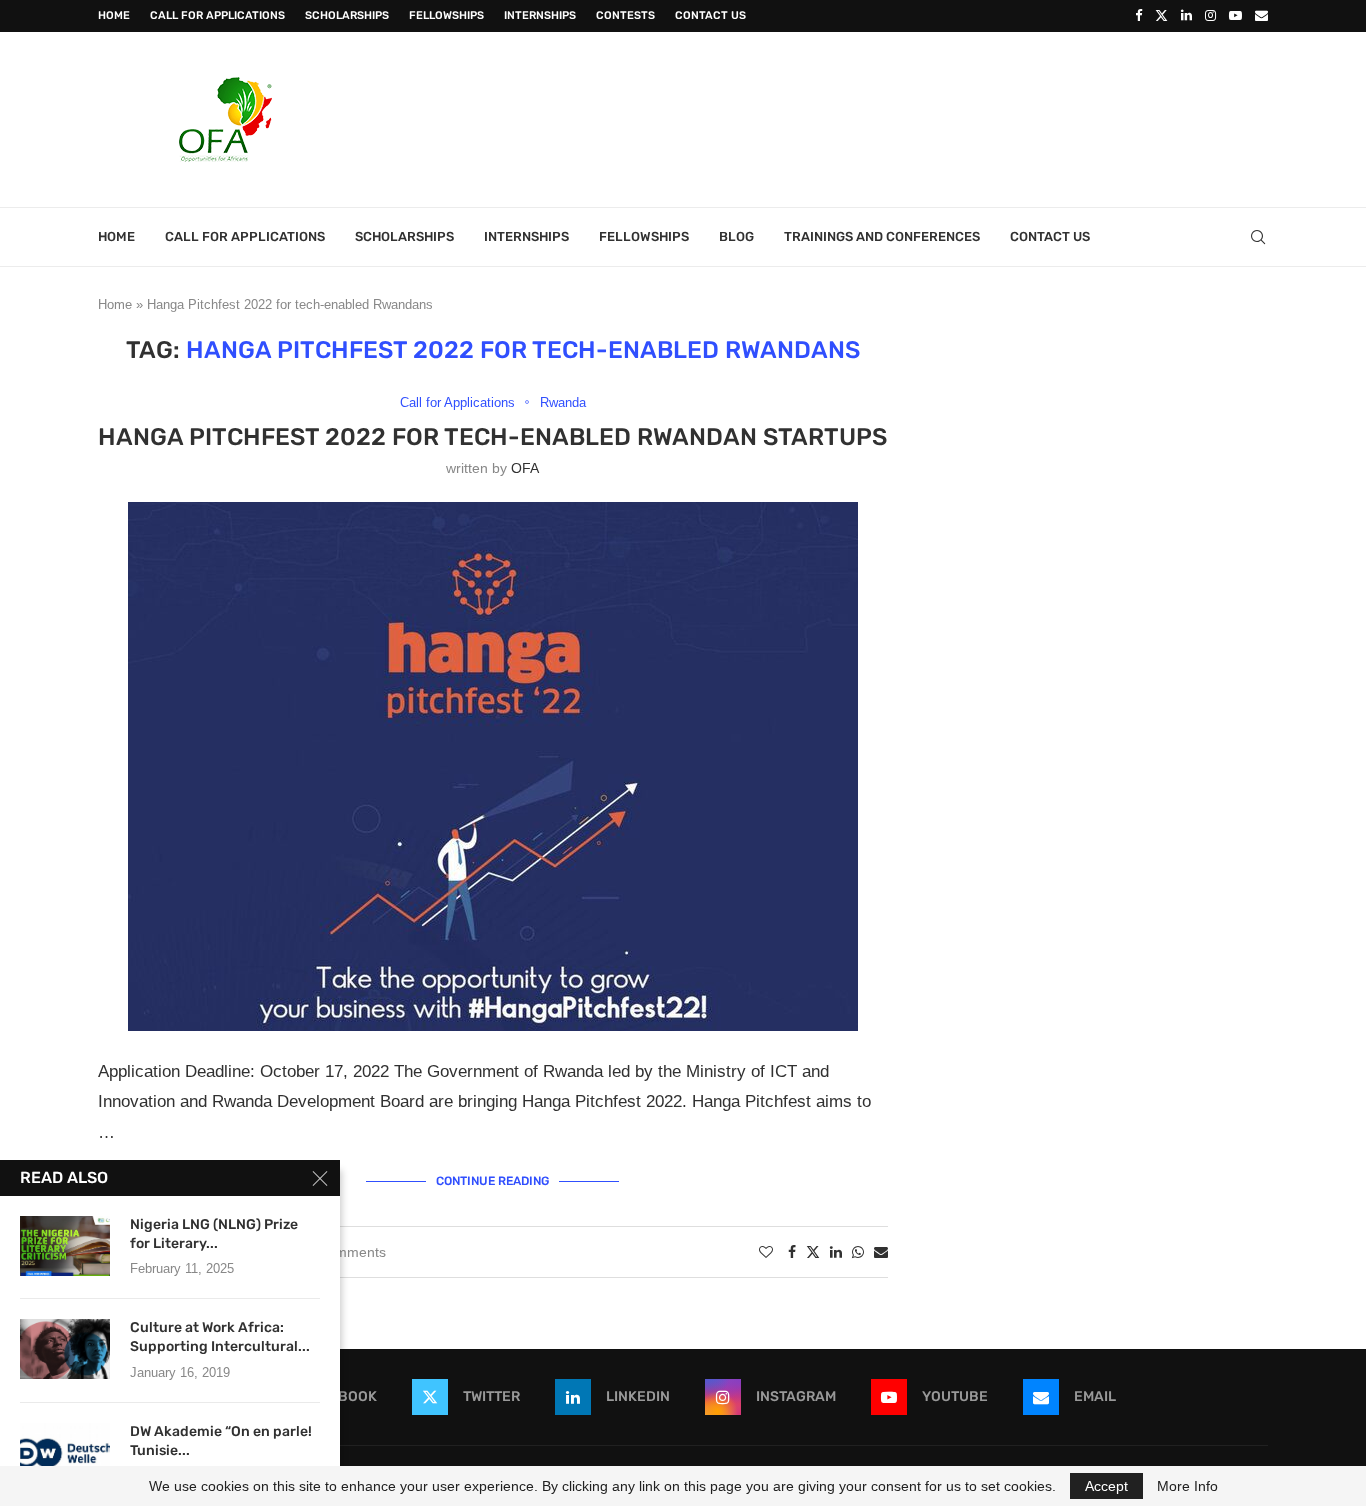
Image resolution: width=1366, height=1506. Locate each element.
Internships (540, 15)
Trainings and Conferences (882, 236)
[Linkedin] (1186, 16)
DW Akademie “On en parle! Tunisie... (221, 1441)
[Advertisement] (904, 117)
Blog (736, 236)
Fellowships (446, 15)
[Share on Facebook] (792, 1252)
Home (114, 15)
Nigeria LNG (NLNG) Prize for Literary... (214, 1234)
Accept (1106, 1486)
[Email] (1261, 16)
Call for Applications (217, 15)
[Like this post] (766, 1252)
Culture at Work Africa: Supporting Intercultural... (220, 1337)
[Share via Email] (881, 1252)
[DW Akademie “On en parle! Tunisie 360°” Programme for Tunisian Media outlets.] (65, 1453)
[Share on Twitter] (813, 1251)
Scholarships (347, 15)
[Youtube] (1235, 16)
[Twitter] (1161, 16)
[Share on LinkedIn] (836, 1252)
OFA (525, 468)
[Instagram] (1210, 16)
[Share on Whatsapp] (858, 1252)
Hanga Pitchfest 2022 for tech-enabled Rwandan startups (492, 437)
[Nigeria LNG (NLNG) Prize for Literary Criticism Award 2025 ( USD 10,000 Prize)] (65, 1246)
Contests (625, 15)
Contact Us (710, 15)
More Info (1187, 1486)
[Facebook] (1138, 16)
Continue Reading (492, 1181)
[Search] (1258, 237)
